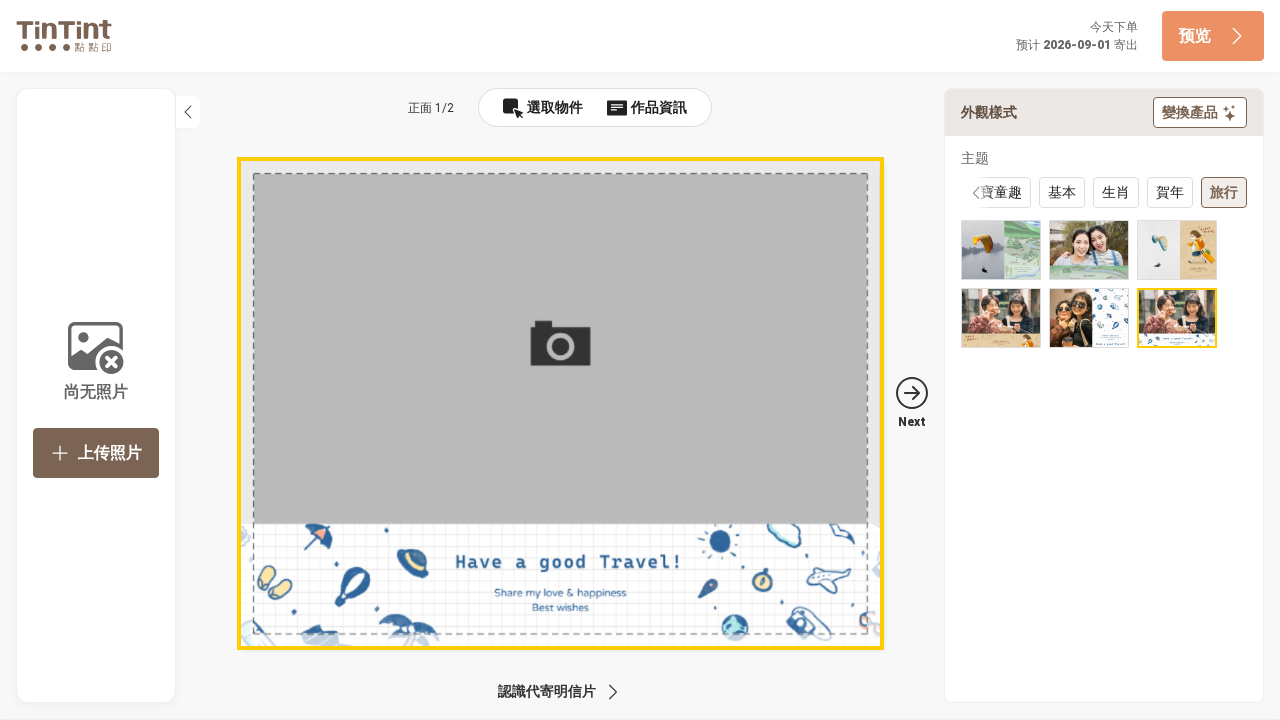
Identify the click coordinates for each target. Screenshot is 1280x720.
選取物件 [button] (555, 107)
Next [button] (912, 422)
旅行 (1224, 192)
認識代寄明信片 (547, 691)
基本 (1062, 192)
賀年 (1170, 192)
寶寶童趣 (994, 192)
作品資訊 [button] (659, 107)
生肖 (1116, 192)
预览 (1195, 35)
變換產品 (1190, 112)
